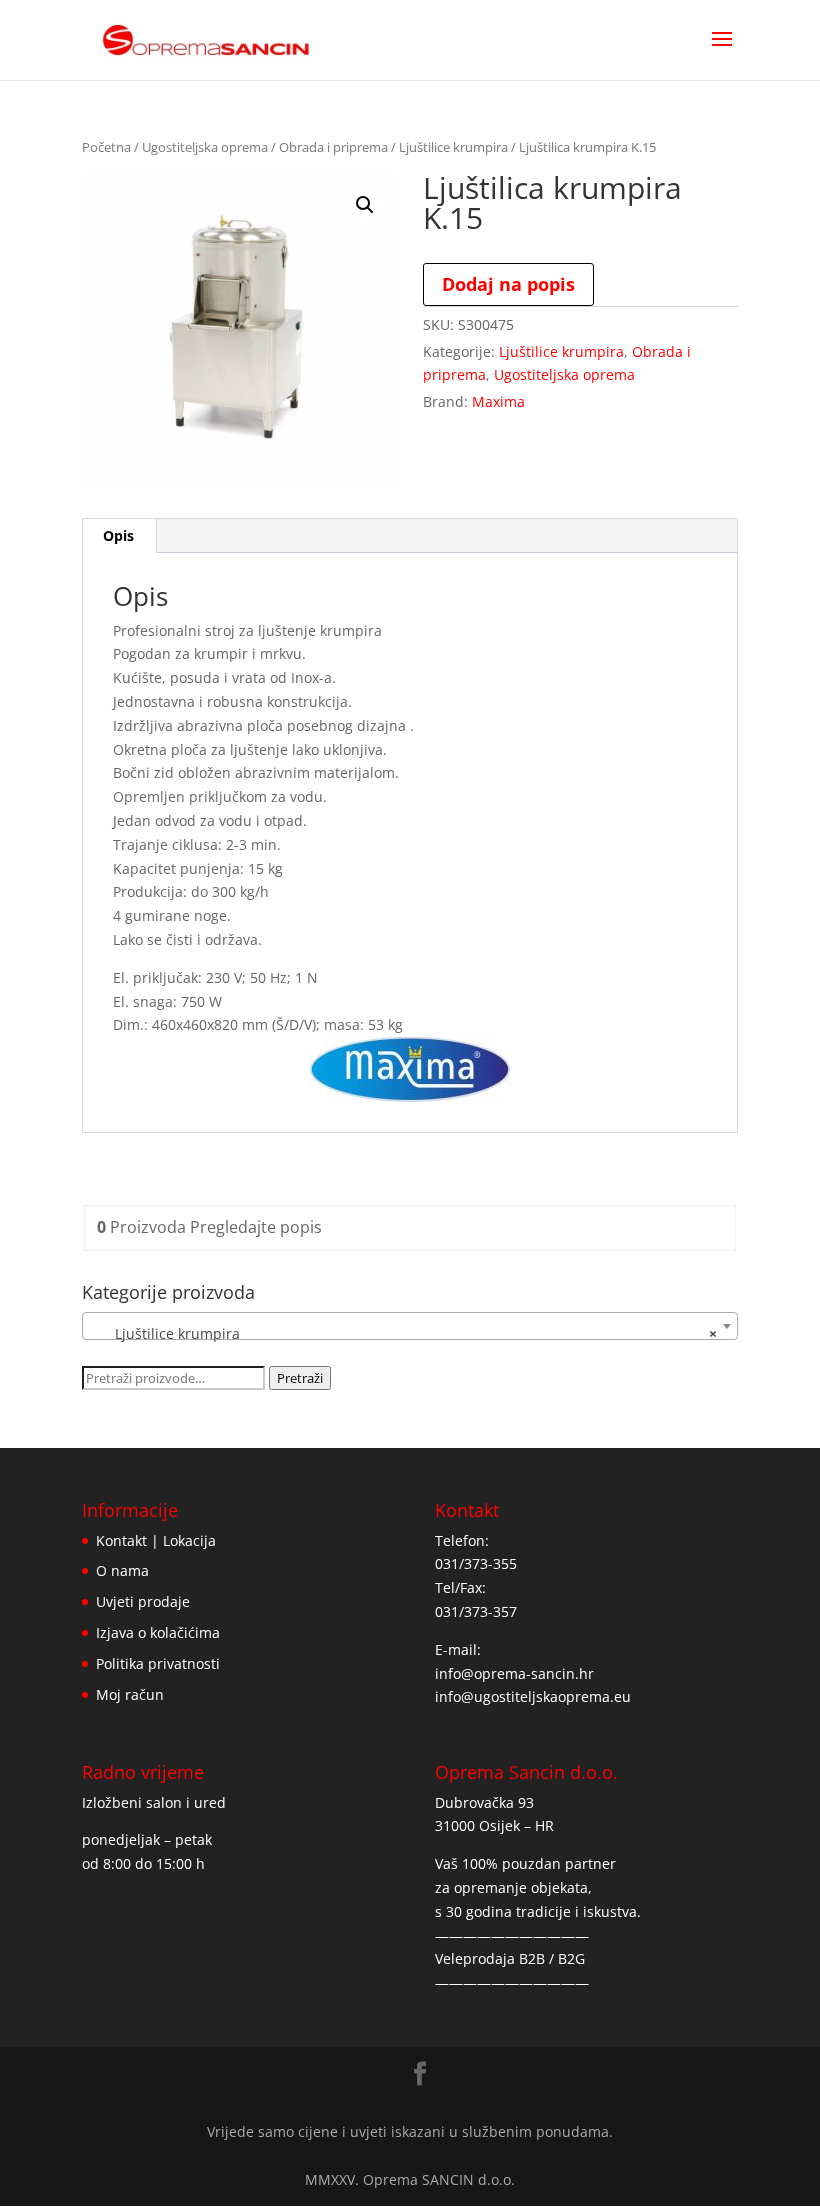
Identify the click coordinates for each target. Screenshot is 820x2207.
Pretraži (300, 1378)
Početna (106, 147)
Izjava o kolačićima (158, 1632)
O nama (122, 1570)
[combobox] (410, 1326)
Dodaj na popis (508, 284)
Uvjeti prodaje (143, 1601)
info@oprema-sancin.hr (514, 1673)
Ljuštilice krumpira (453, 147)
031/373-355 (476, 1563)
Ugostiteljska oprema (205, 147)
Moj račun (130, 1694)
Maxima (498, 401)
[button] (365, 205)
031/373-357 (476, 1611)
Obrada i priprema (333, 147)
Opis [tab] (118, 535)
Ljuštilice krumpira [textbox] (404, 1333)
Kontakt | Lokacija (156, 1540)
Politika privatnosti (158, 1663)
